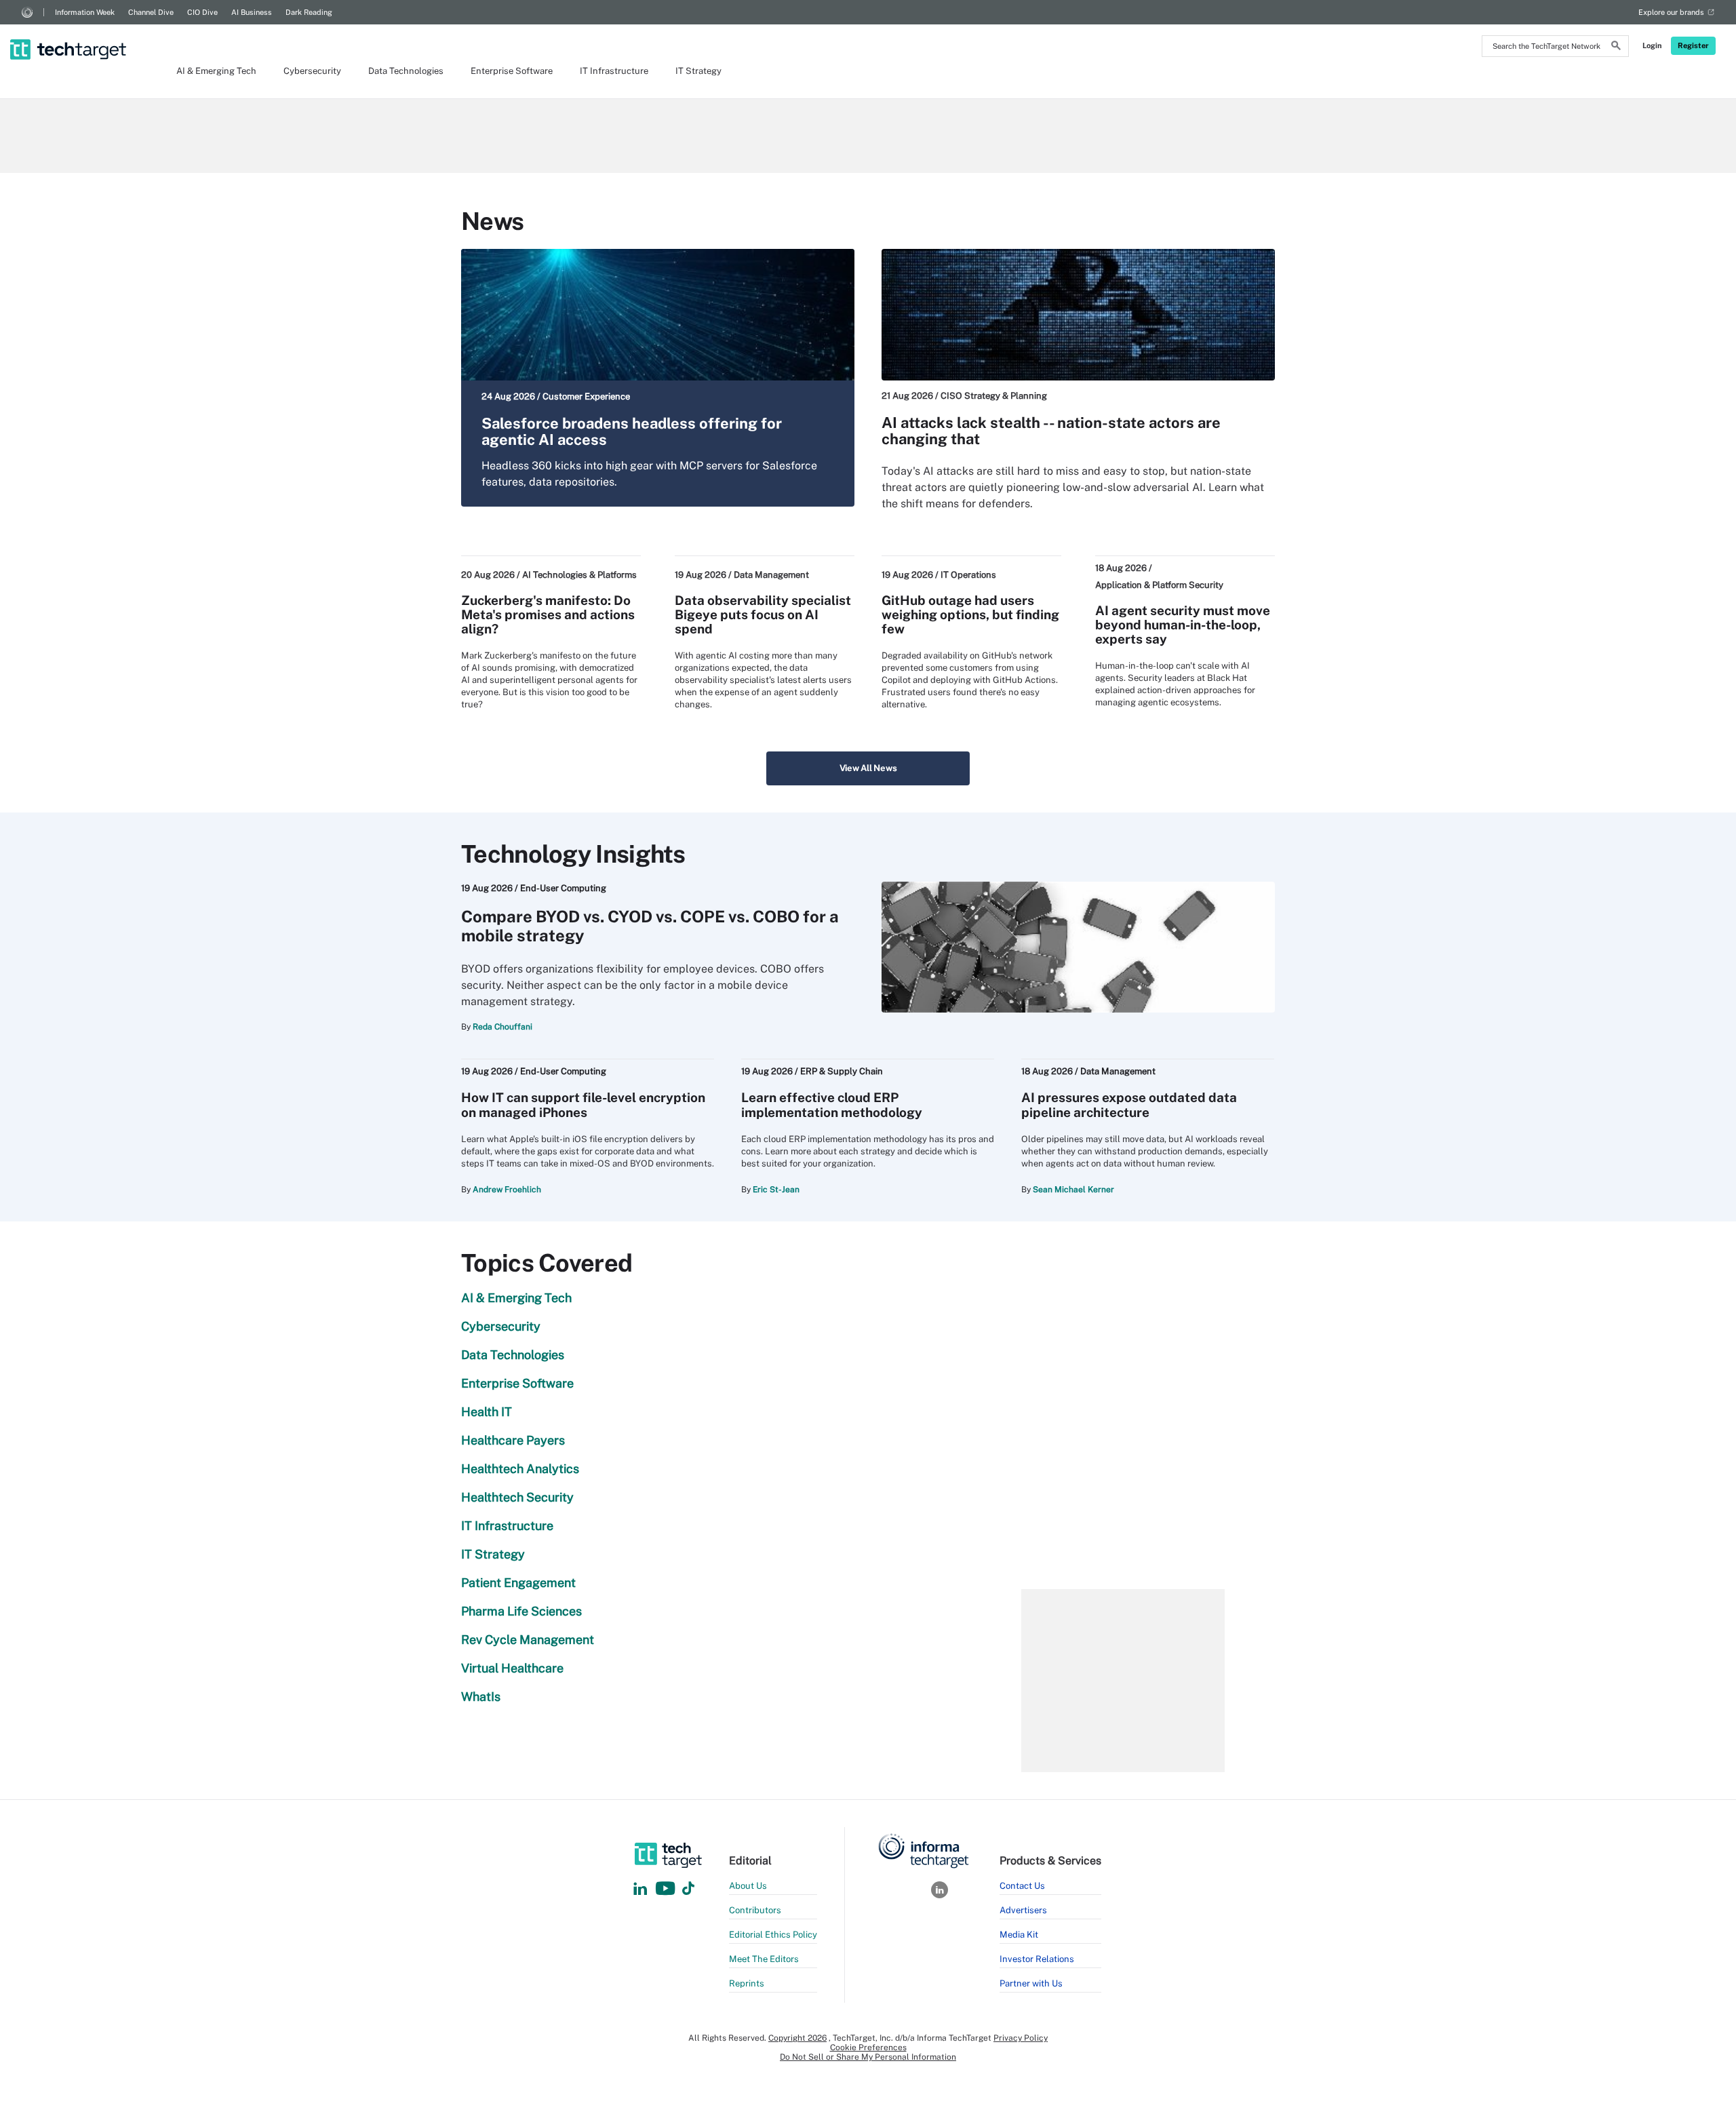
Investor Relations (1037, 1959)
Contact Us (1022, 1886)
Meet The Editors (764, 1959)
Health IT (487, 1412)
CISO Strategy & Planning (994, 396)
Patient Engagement (518, 1583)
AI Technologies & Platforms (579, 575)
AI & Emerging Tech (216, 71)
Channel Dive (151, 12)
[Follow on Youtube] (667, 1889)
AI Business (252, 12)
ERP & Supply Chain (842, 1071)
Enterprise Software (512, 71)
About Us (748, 1886)
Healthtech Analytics (520, 1469)
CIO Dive (202, 12)
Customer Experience (586, 396)
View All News (868, 768)
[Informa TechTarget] (27, 12)
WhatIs (481, 1697)
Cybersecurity (312, 71)
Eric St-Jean (776, 1190)
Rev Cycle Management (528, 1640)
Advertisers (1023, 1910)
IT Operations (968, 575)
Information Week (85, 12)
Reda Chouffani (502, 1027)
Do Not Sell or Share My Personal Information (868, 2057)
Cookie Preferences (868, 2048)
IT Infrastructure (614, 71)
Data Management (771, 575)
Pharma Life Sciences (521, 1611)
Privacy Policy (1021, 2038)
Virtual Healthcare (512, 1668)
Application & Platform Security (1159, 585)
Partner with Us (1031, 1983)
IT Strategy (698, 71)
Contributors (755, 1910)
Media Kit (1019, 1935)
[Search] (1616, 47)
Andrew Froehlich (507, 1190)
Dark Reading (309, 12)
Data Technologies (406, 71)
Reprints (747, 1983)
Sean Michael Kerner (1073, 1190)
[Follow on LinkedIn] (640, 1889)
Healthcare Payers (513, 1440)
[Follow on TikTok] (688, 1889)
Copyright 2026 (797, 2038)
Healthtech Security (517, 1497)
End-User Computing (563, 888)
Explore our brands (1671, 12)
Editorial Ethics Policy (773, 1935)
